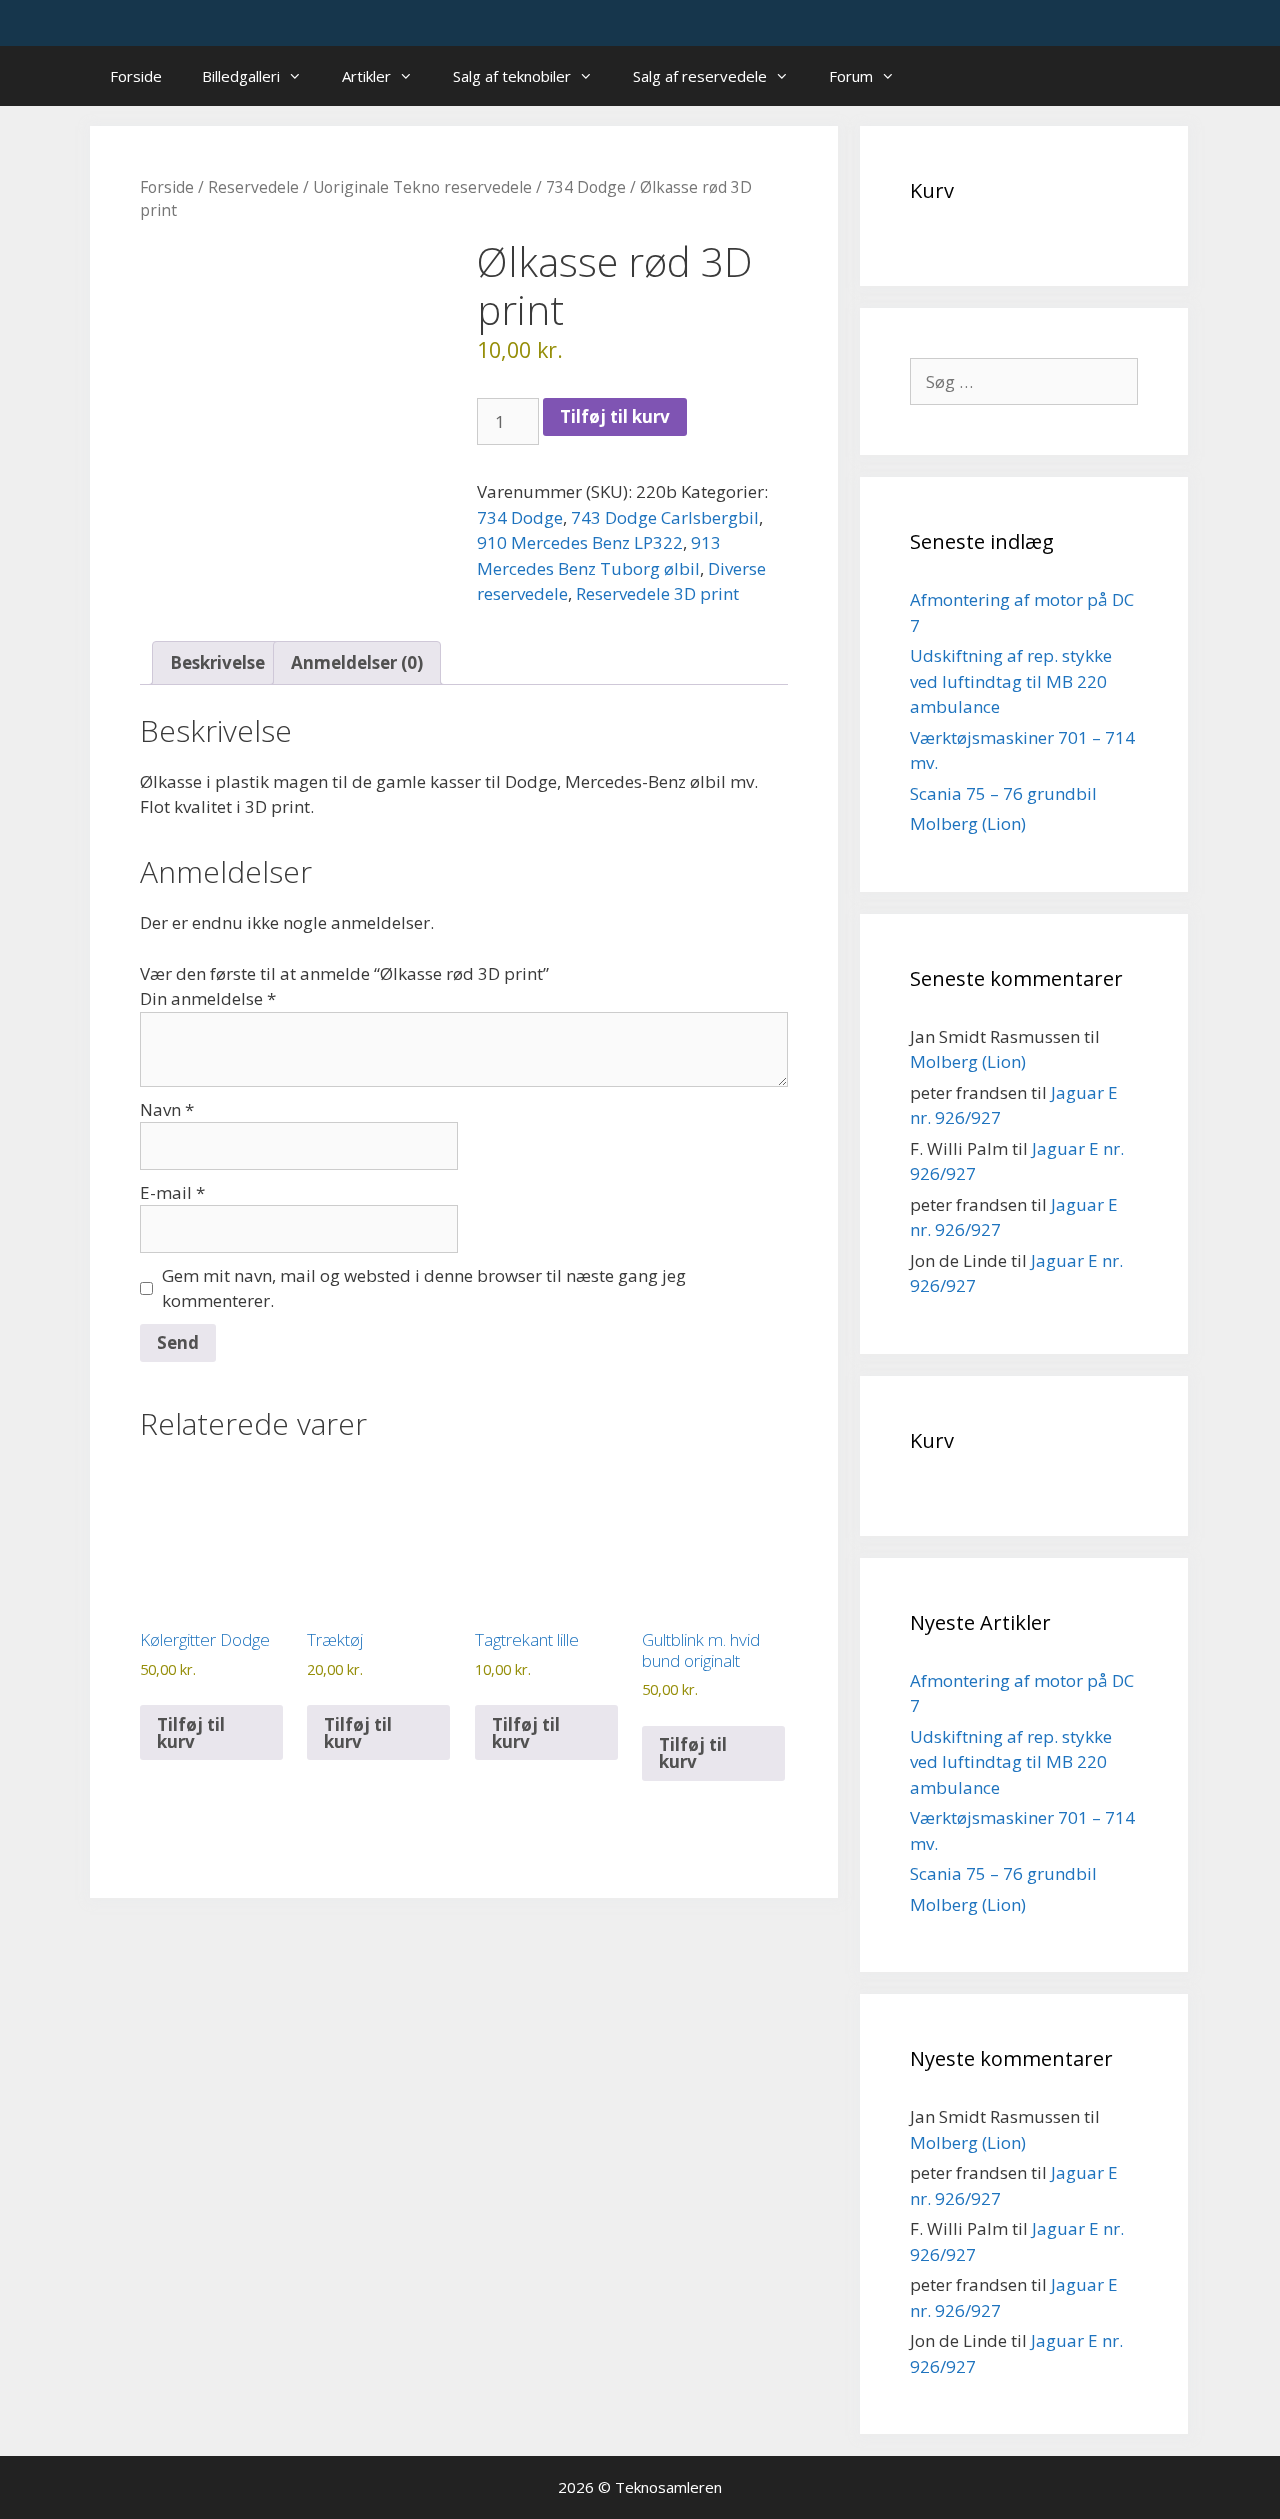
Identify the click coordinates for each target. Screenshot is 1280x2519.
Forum (851, 76)
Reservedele (253, 187)
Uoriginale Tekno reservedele (422, 187)
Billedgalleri (241, 76)
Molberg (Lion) (968, 823)
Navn (167, 1109)
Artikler (366, 76)
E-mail (172, 1192)
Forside (136, 76)
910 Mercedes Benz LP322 (580, 542)
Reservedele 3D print (657, 593)
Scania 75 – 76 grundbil (1003, 793)
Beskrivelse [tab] (217, 662)
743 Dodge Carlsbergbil (665, 517)
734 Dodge (586, 187)
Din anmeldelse (208, 998)
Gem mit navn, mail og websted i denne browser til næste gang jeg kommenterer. (424, 1288)
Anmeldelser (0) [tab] (357, 662)
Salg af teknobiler (512, 76)
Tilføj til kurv (615, 416)
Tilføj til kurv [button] (191, 1733)
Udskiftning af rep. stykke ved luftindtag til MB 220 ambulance (1011, 681)
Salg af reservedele (700, 76)
